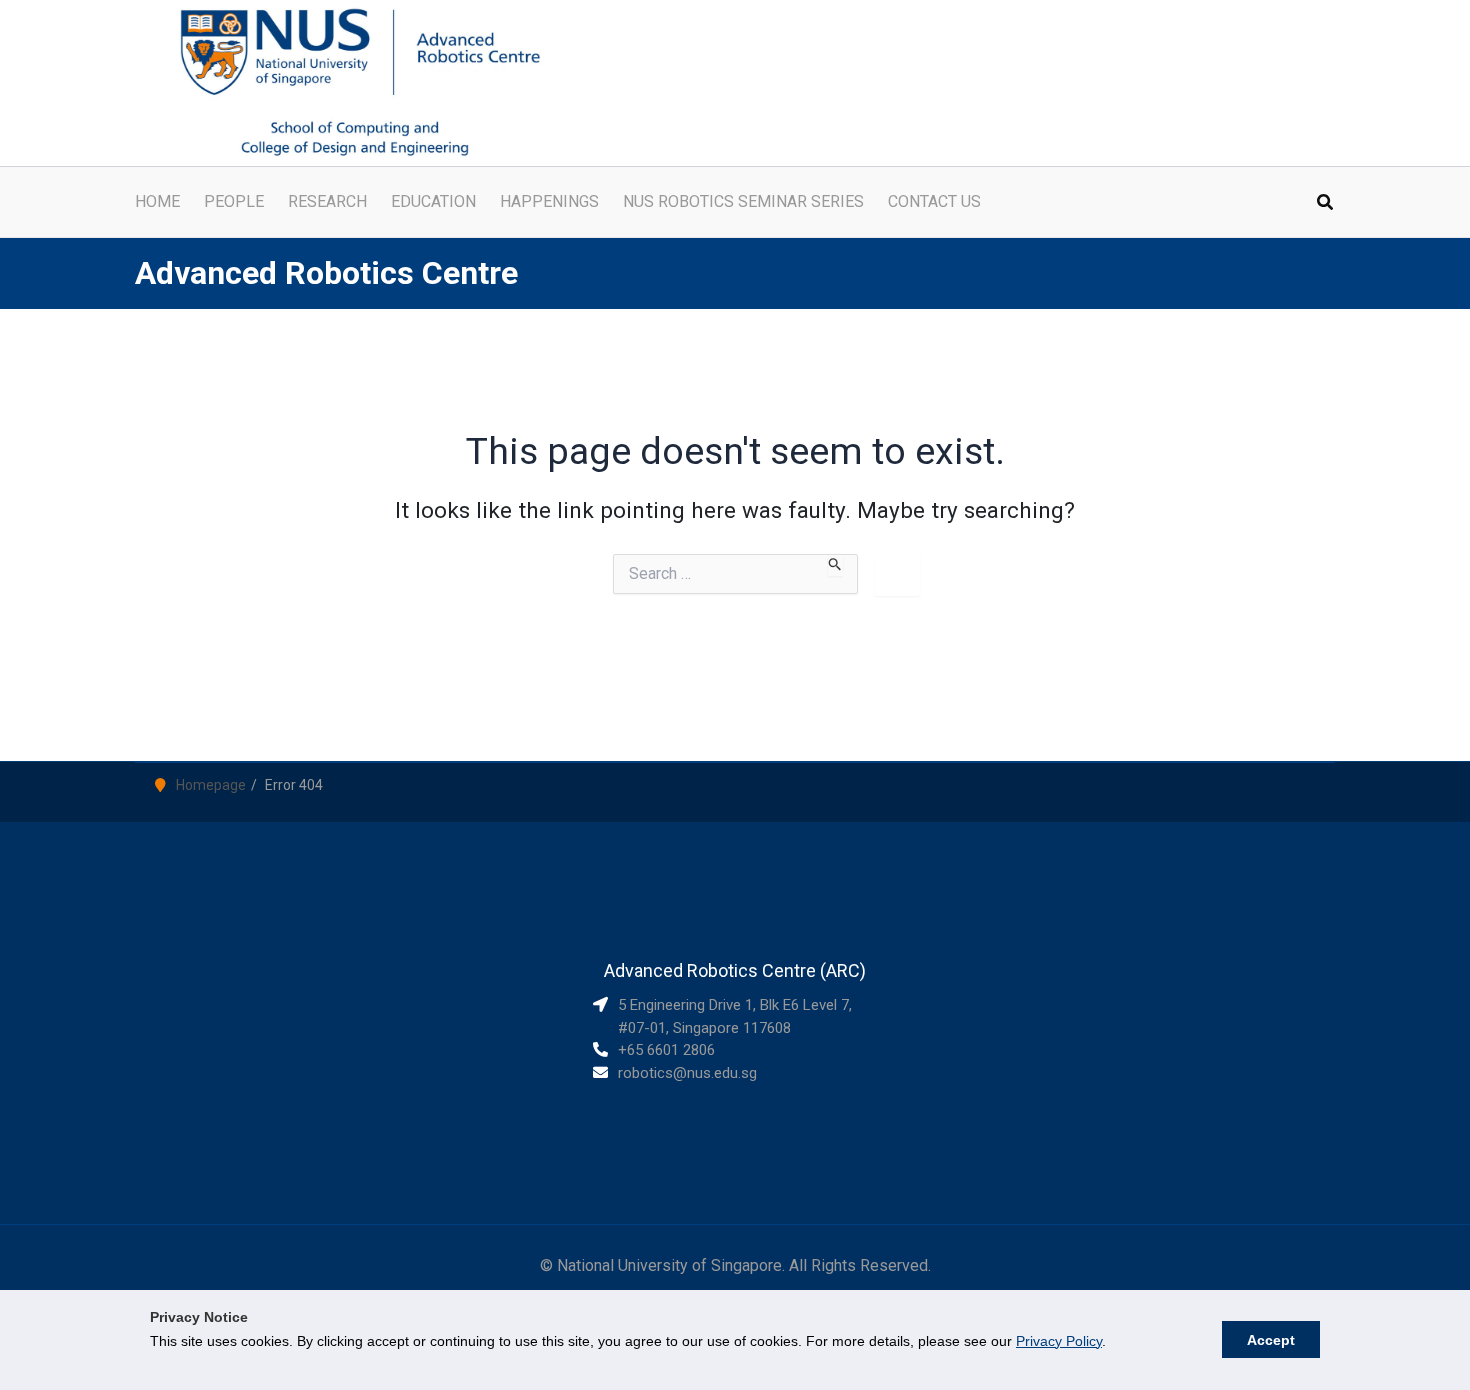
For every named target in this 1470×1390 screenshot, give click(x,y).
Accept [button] (1271, 1340)
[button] (1326, 204)
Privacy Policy (1059, 1341)
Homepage (211, 785)
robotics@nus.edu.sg (687, 1073)
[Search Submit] (835, 565)
